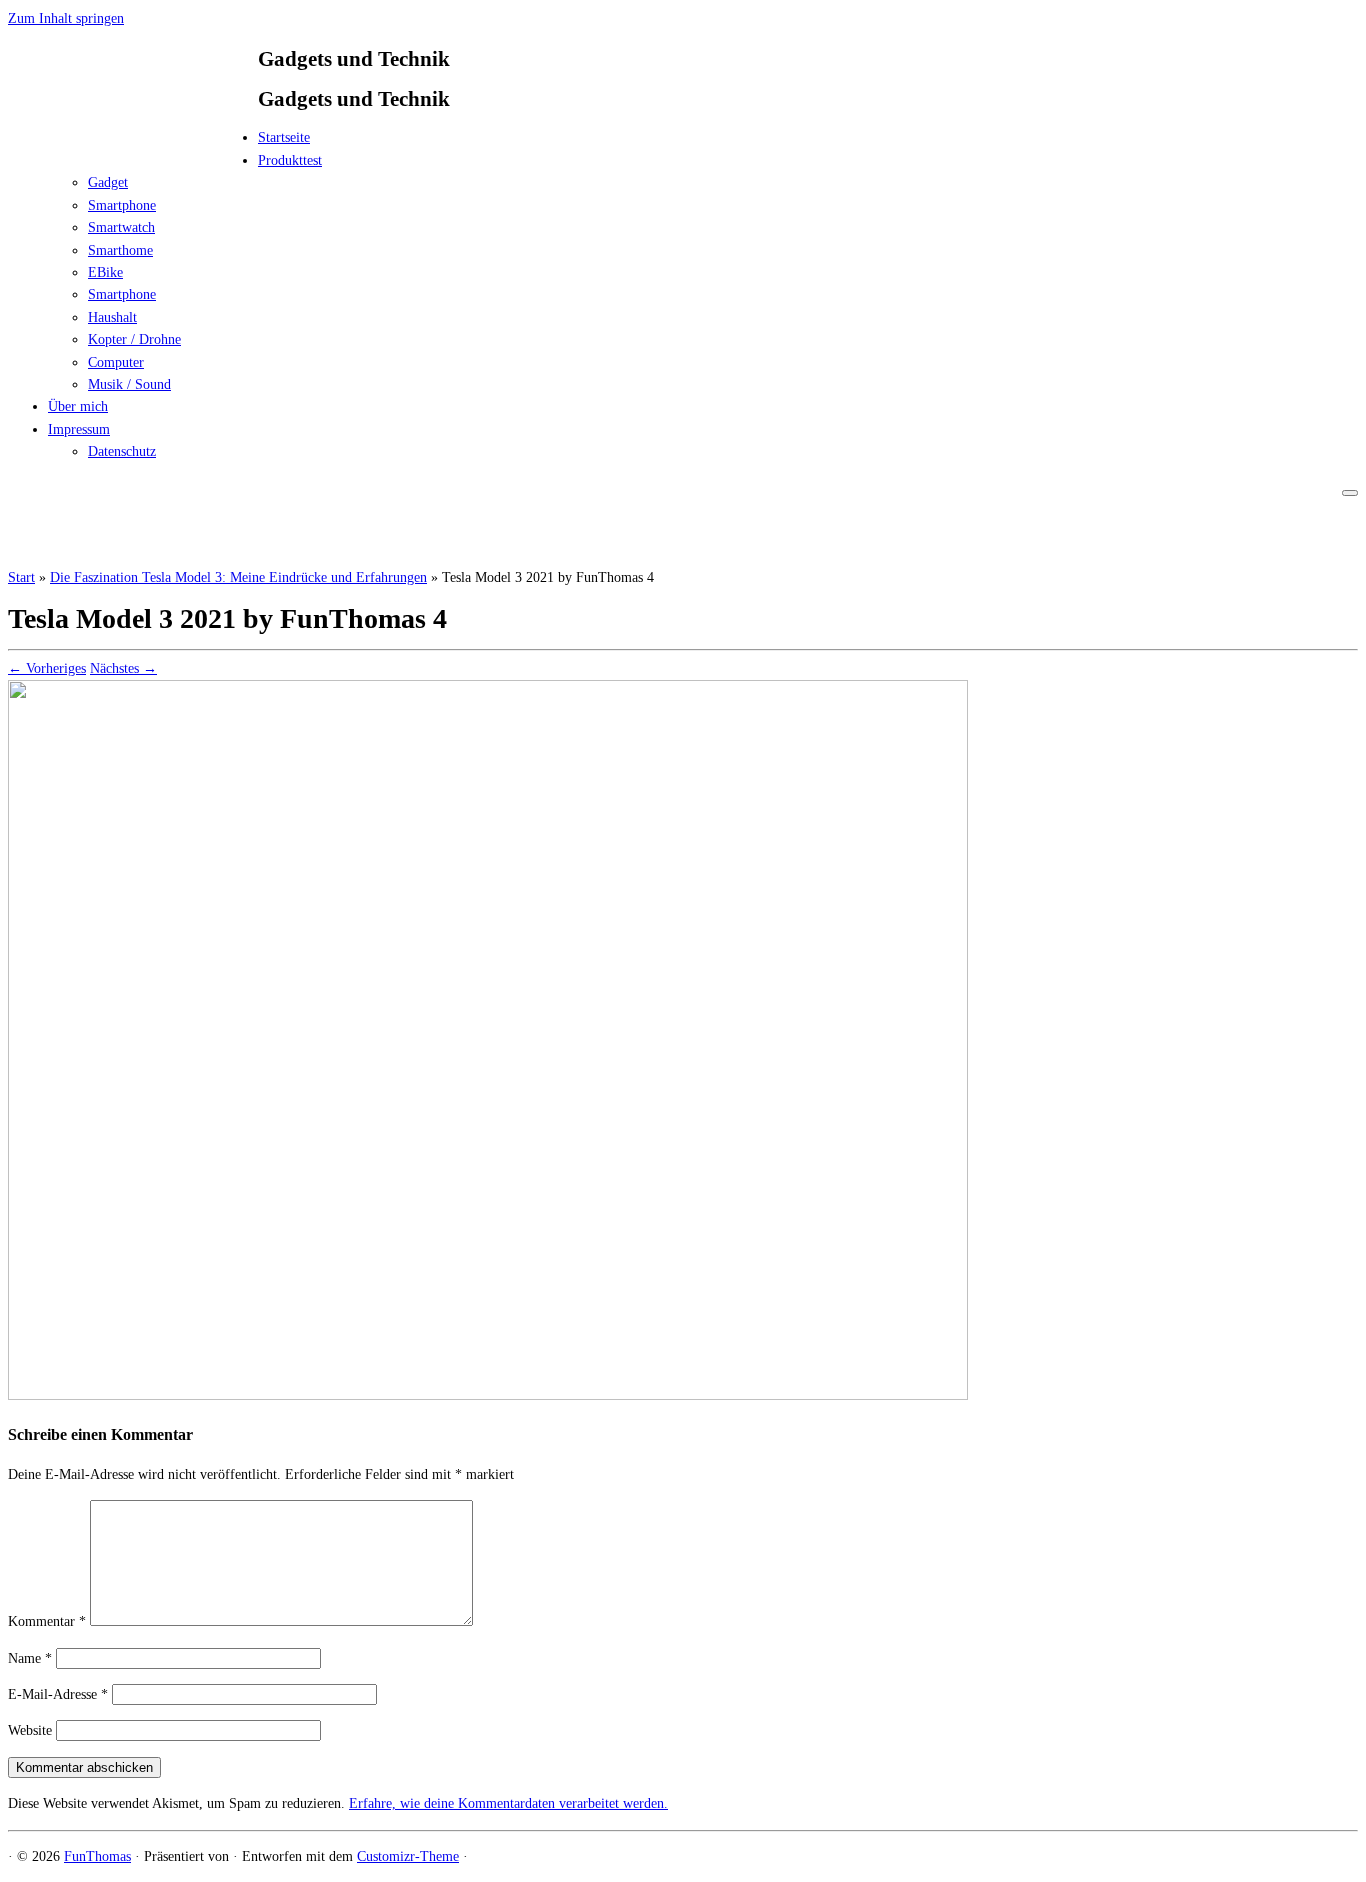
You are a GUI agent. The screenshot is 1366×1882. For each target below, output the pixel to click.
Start (21, 577)
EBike (105, 272)
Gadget (108, 182)
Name (30, 1658)
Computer (116, 362)
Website (30, 1730)
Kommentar (47, 1621)
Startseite (284, 137)
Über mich (78, 406)
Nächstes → (123, 668)
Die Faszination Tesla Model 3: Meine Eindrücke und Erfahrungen (238, 577)
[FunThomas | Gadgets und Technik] (133, 143)
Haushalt (112, 317)
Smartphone (122, 205)
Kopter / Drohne (134, 339)
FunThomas (97, 1856)
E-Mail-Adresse (58, 1694)
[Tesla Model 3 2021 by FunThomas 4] (488, 1395)
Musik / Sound (129, 384)
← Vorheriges (47, 668)
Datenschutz (122, 451)
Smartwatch (121, 227)
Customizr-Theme (408, 1856)
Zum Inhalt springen (66, 18)
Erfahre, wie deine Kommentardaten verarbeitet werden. (508, 1803)
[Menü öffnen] (1350, 493)
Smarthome (120, 250)
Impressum (79, 429)
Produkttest (290, 160)
